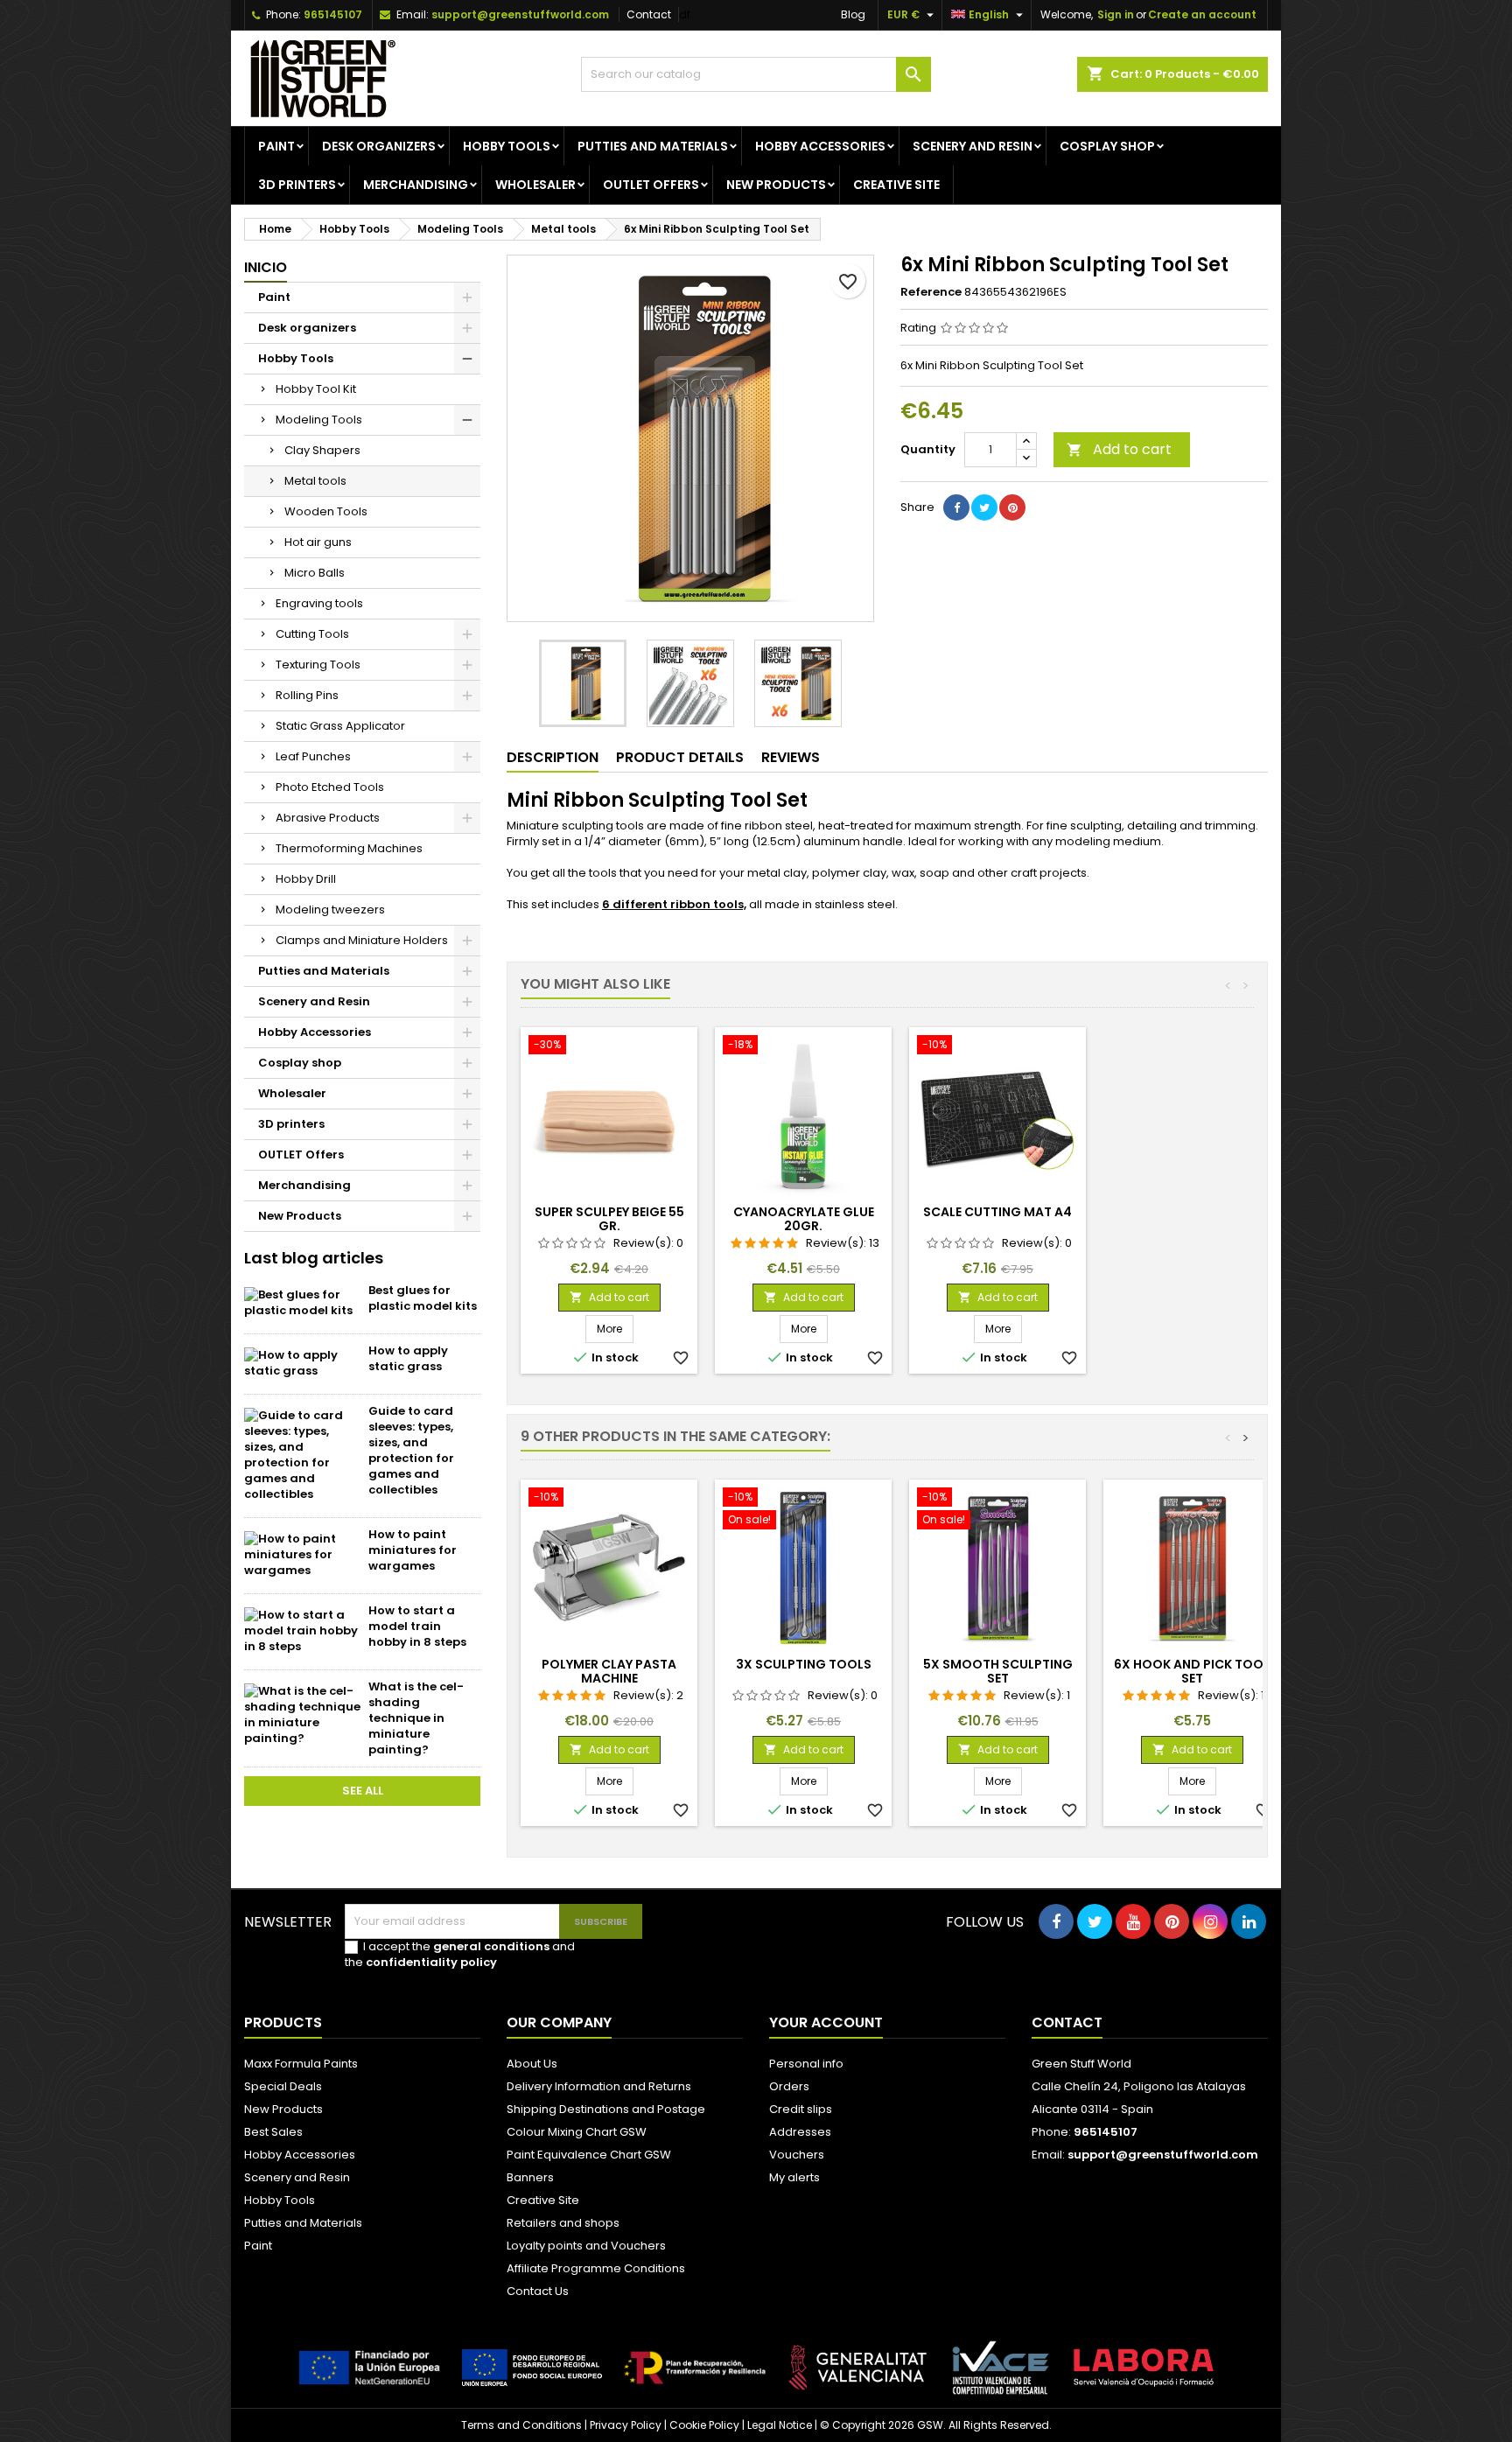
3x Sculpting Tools (804, 1664)
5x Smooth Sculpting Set (998, 1671)
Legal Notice (780, 2425)
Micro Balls (315, 573)
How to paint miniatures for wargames (413, 1550)
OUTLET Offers (651, 185)
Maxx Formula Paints (301, 2064)
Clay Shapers (322, 450)
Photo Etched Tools (330, 787)
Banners (530, 2177)
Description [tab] (553, 757)
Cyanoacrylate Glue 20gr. (804, 1219)
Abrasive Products (328, 818)
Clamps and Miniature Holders (362, 940)
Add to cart (1119, 449)
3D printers (297, 185)
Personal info (806, 2064)
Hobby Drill (306, 879)
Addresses (800, 2132)
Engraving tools (319, 603)
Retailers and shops (563, 2223)
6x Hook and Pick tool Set (1192, 1671)
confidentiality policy (431, 1962)
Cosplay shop (1107, 146)
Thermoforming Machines (349, 848)
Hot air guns (318, 542)
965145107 (333, 14)
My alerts (794, 2177)
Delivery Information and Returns (599, 2086)
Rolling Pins (307, 695)
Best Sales (273, 2132)
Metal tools (315, 481)
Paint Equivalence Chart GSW (589, 2155)
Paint (276, 146)
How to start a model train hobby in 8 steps (417, 1626)
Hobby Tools (507, 146)
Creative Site (543, 2200)
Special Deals (283, 2086)
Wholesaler (535, 185)
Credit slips (801, 2109)
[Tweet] (984, 507)
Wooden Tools (326, 511)
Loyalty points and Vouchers (586, 2246)
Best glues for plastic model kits (423, 1298)
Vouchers (797, 2155)
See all (363, 1791)
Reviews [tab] (791, 757)
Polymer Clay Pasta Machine (609, 1671)
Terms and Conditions (521, 2425)
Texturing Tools (318, 665)
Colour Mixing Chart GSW (577, 2132)
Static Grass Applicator (340, 726)
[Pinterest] (1012, 507)
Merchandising (416, 185)
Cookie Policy (704, 2425)
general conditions (491, 1946)
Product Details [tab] (680, 757)
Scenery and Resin (973, 146)
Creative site (896, 185)
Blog (853, 14)
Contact (649, 14)
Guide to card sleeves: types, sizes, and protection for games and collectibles (411, 1450)
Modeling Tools (319, 420)
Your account (826, 2022)
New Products (776, 185)
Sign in (1116, 14)
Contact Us (538, 2291)
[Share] (956, 507)
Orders (789, 2086)
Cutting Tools (312, 634)
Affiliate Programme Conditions (596, 2268)
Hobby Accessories (820, 146)
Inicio (266, 267)
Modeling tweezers (330, 910)
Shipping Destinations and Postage (606, 2109)
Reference (931, 292)
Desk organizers (379, 146)
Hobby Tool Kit (316, 389)
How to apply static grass (408, 1358)
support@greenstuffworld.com (520, 14)
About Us (532, 2064)
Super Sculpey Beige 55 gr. (609, 1219)
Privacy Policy (626, 2425)
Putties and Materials (653, 146)
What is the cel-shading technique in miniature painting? (416, 1718)
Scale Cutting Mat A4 (997, 1212)
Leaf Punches (313, 756)
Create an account (1202, 14)
